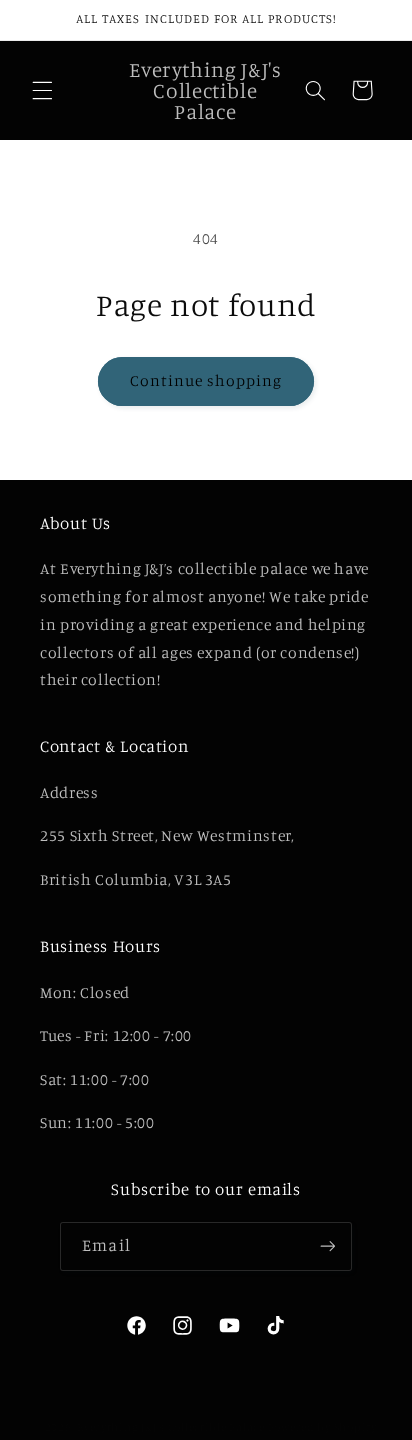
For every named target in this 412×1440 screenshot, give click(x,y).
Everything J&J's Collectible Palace (171, 1427)
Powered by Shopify (322, 1427)
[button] (42, 90)
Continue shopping (206, 380)
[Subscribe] (327, 1246)
